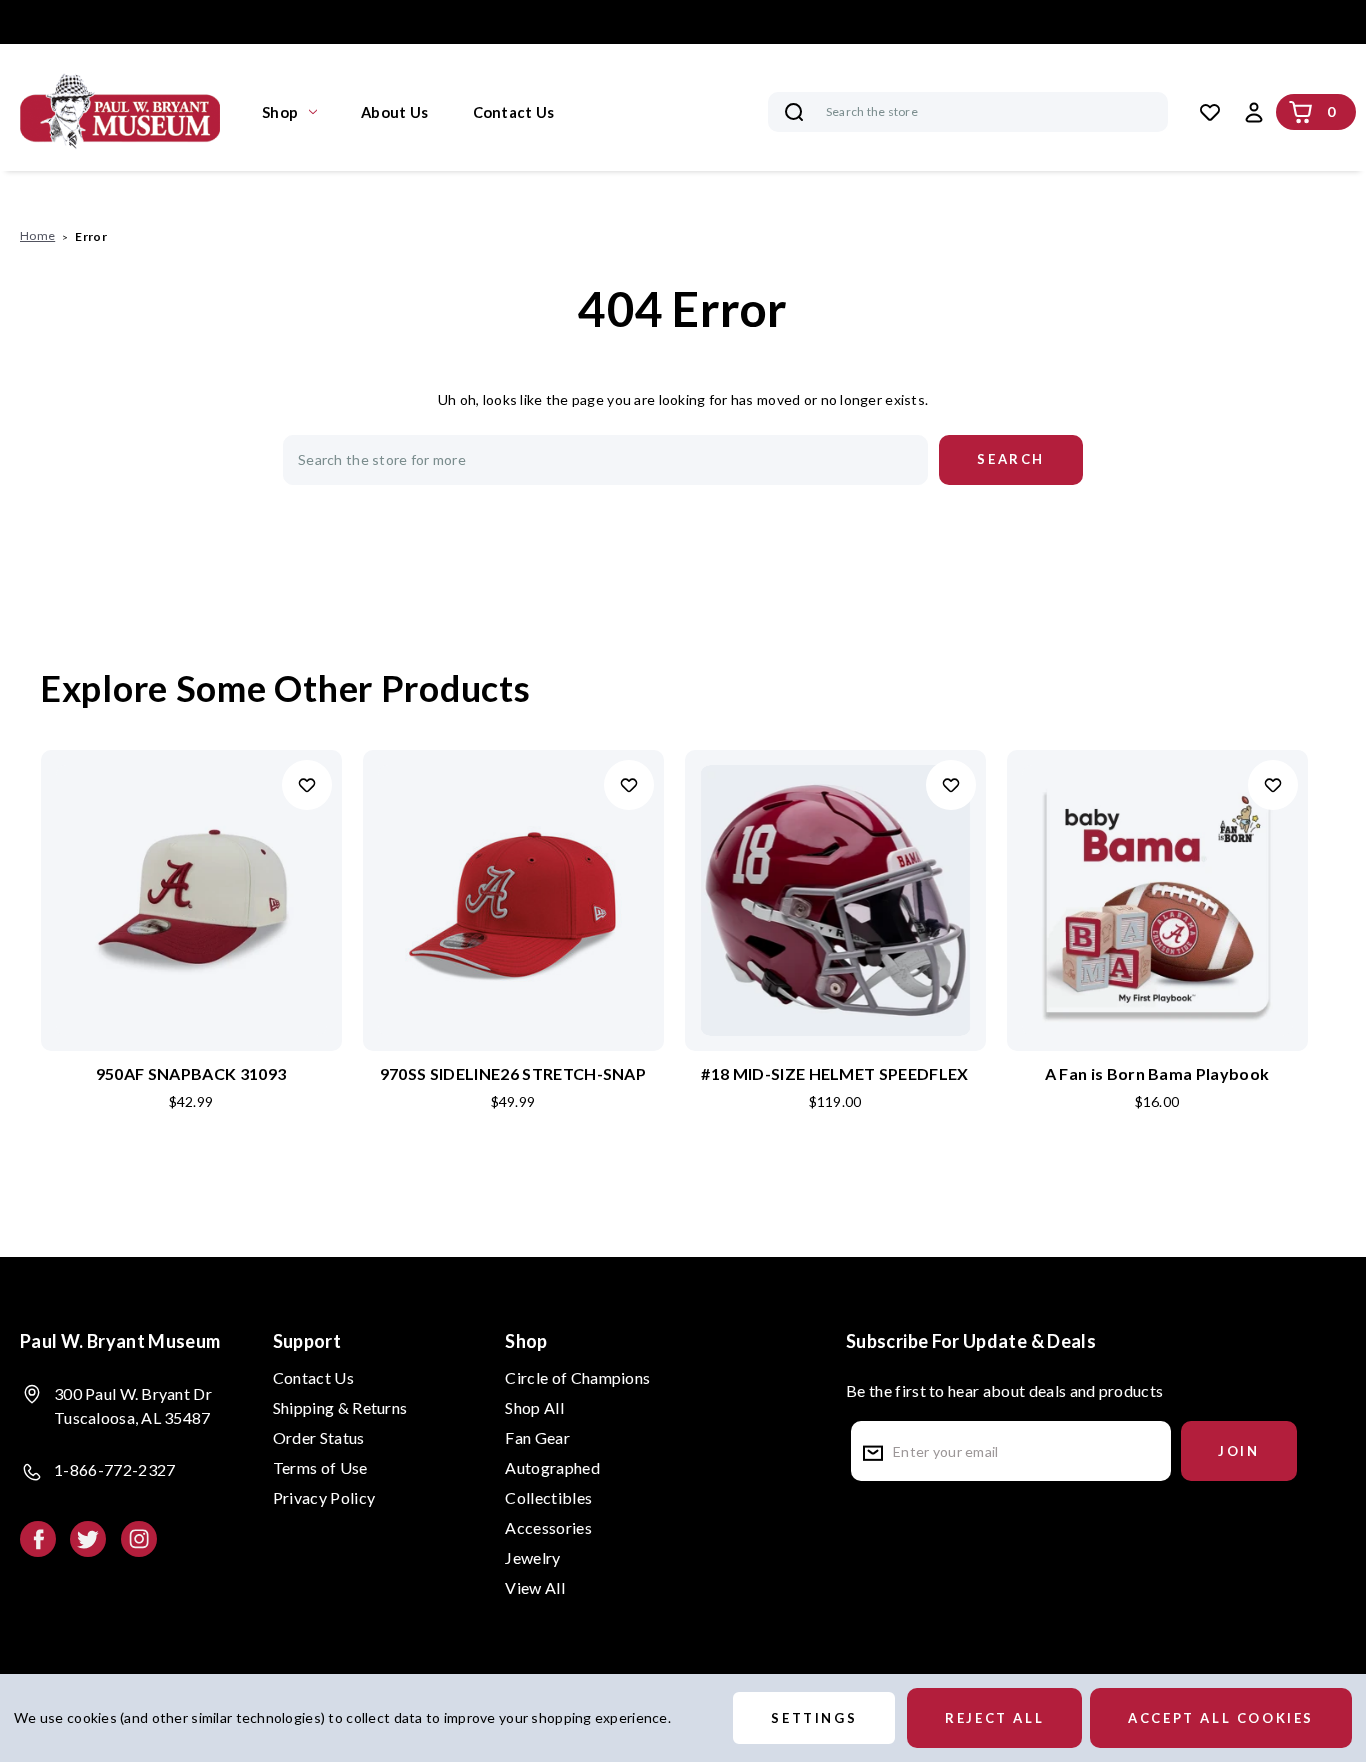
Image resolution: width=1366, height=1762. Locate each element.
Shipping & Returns (340, 1407)
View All (535, 1587)
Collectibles (548, 1497)
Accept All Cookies (1221, 1718)
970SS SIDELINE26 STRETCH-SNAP (513, 1073)
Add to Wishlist (307, 785)
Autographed (552, 1467)
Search (794, 112)
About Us (394, 112)
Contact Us (514, 112)
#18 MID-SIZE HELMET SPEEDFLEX (834, 1073)
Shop (280, 112)
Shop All (534, 1407)
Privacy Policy (324, 1497)
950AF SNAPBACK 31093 (191, 1073)
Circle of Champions (577, 1377)
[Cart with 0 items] (1301, 112)
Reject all (994, 1718)
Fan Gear (537, 1437)
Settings (814, 1718)
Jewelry (532, 1557)
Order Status (319, 1437)
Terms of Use (320, 1467)
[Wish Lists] (1210, 112)
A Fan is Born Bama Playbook (1157, 1073)
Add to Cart (191, 933)
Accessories (548, 1527)
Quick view (191, 868)
